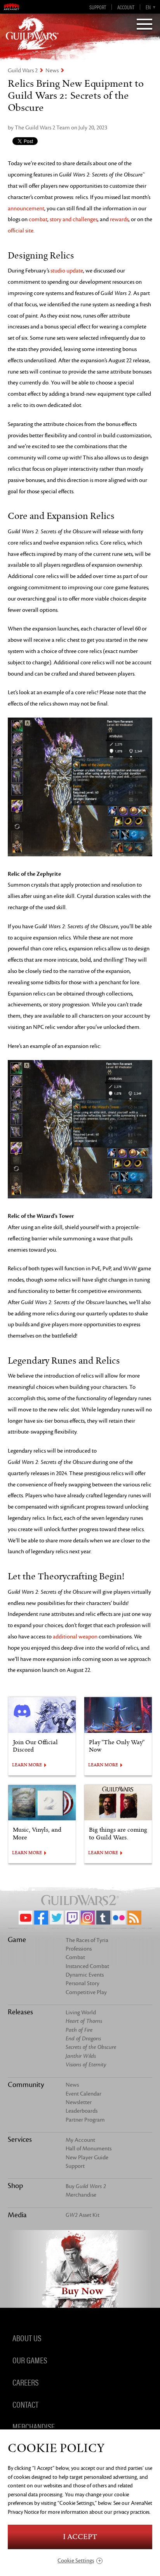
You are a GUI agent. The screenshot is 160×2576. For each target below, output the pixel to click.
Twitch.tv (72, 1918)
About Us (27, 2337)
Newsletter (79, 2102)
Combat (75, 1957)
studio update (67, 271)
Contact (25, 2404)
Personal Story (83, 1983)
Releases (20, 2012)
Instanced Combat (87, 1966)
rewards (119, 219)
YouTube (26, 1918)
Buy (86, 2186)
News (52, 71)
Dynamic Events (85, 1975)
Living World (81, 2013)
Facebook (41, 1918)
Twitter (57, 1918)
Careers (25, 2382)
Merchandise (81, 2195)
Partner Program (85, 2120)
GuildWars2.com (32, 33)
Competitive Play (86, 1992)
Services (20, 2139)
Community (26, 2085)
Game (17, 1940)
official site (21, 231)
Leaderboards (82, 2111)
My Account (80, 2140)
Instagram (88, 1918)
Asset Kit (83, 2215)
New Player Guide (87, 2158)
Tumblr (103, 1918)
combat (38, 219)
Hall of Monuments (89, 2149)
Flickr (119, 1918)
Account (126, 7)
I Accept (80, 2537)
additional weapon (75, 1637)
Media (17, 2215)
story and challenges (74, 219)
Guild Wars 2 (23, 71)
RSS (134, 1918)
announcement (26, 209)
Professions (79, 1949)
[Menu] (144, 25)
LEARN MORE (27, 1765)
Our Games (30, 2359)
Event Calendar (83, 2094)
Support (98, 7)
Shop (15, 2186)
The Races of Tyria (87, 1940)
